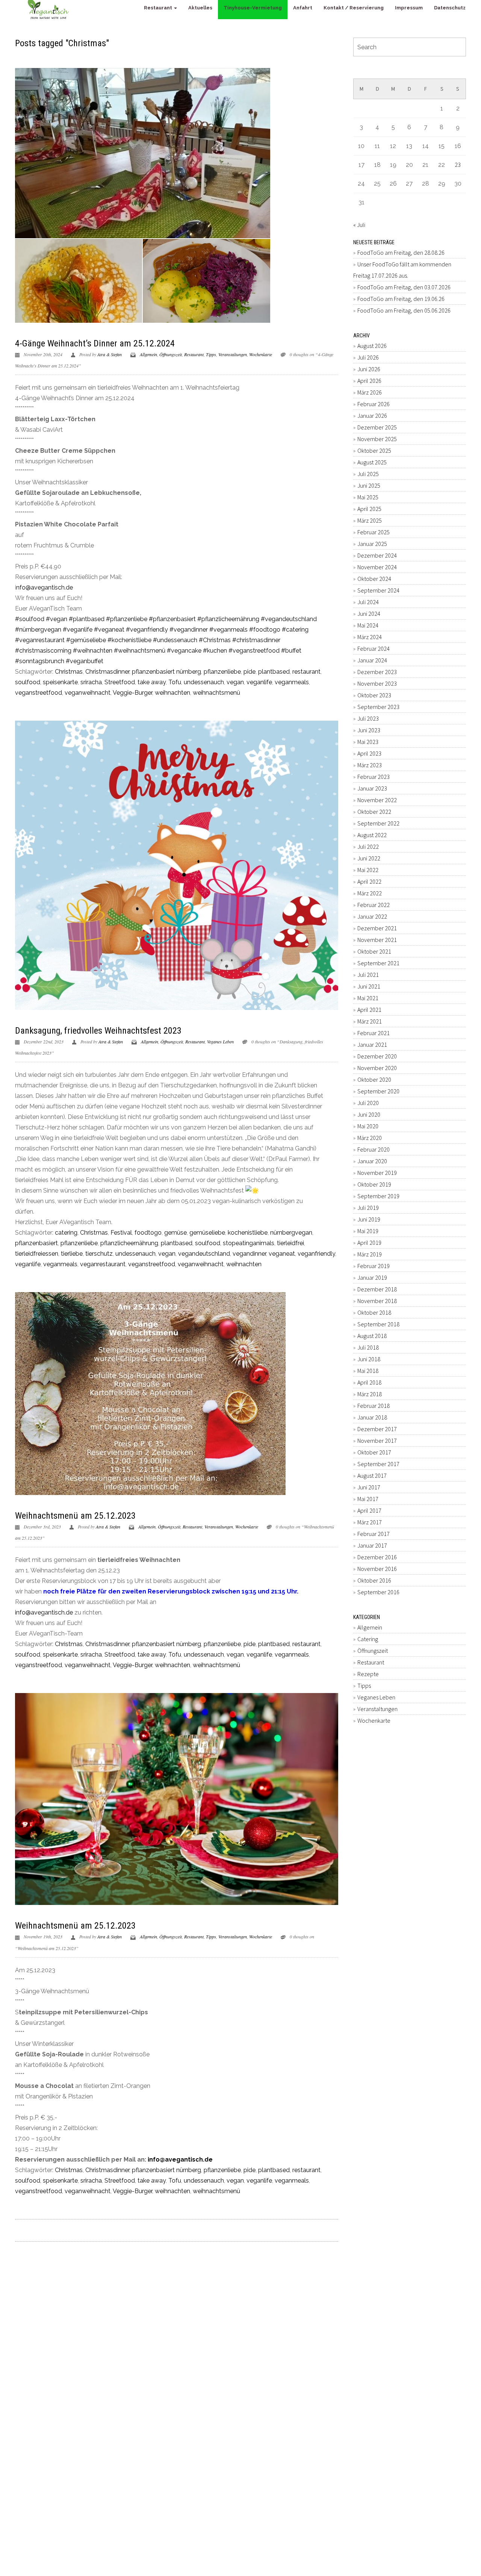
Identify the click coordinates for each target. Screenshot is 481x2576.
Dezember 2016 (377, 1557)
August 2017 (372, 1475)
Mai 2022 (368, 870)
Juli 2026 (368, 357)
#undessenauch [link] (175, 640)
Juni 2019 (369, 1219)
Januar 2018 (372, 1417)
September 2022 (378, 823)
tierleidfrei (290, 1243)
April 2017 (369, 1510)
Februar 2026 (374, 404)
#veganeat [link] (109, 630)
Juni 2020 (369, 1114)
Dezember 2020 (377, 1056)
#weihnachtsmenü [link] (140, 651)
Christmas (69, 672)
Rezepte (368, 1674)
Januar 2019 (372, 1277)
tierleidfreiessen (37, 1254)
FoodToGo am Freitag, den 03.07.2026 (404, 287)
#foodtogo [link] (265, 630)
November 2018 (377, 1301)
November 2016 (377, 1569)
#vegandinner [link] (189, 630)
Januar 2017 (372, 1545)
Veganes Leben (220, 1042)
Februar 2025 (374, 532)
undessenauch (204, 682)
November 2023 (377, 683)
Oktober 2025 (374, 450)
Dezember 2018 (377, 1289)
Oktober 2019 (374, 1184)
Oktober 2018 (374, 1312)
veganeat (282, 1254)
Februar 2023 (374, 777)
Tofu (175, 682)
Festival (121, 1233)
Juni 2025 (369, 485)
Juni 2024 (369, 614)
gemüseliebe (207, 1233)
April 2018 (369, 1382)
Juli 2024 (368, 602)
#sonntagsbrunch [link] (40, 661)
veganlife (259, 682)
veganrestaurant (103, 1264)
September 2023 (378, 707)
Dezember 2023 (377, 672)
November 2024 (377, 567)
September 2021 (378, 963)
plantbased (274, 672)
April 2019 (369, 1243)
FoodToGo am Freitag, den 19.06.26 (401, 299)
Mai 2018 (368, 1371)
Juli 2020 (368, 1103)
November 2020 (377, 1068)
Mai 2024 (368, 625)
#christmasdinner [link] (256, 640)
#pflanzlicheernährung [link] (228, 619)
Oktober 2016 (374, 1580)
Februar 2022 (374, 905)
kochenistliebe (248, 1233)
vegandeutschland (204, 1254)
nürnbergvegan (291, 1233)
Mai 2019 (368, 1231)
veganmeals (292, 682)
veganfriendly (316, 1254)
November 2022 (377, 800)
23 (458, 165)
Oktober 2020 (374, 1079)
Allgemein (148, 354)
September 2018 (378, 1324)
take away (152, 682)
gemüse (175, 1233)
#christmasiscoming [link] (43, 651)
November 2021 (377, 940)
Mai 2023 (368, 742)
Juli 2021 (368, 975)
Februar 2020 (374, 1149)
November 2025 (377, 439)
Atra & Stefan (110, 354)
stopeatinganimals (249, 1243)
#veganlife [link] (78, 630)
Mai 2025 (368, 497)
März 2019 (370, 1254)
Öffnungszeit (171, 354)
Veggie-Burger (132, 693)
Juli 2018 (368, 1347)
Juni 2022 (369, 858)
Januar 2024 (372, 660)
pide (250, 672)
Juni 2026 (369, 369)
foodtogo (148, 1233)
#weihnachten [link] (93, 651)
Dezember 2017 (377, 1429)
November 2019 (377, 1173)
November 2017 (377, 1441)
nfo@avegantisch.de (45, 587)
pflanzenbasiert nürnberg (166, 672)
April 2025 (369, 509)
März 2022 (370, 893)
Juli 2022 (368, 847)
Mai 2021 (368, 998)
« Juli (359, 225)
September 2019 (378, 1196)
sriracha (91, 682)
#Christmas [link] (215, 640)
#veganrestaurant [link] (40, 640)
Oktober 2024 (374, 579)
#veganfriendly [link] (147, 630)
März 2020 (370, 1138)
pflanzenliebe (222, 672)
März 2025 (370, 520)
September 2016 (378, 1592)
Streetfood (120, 682)
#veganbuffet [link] (85, 661)
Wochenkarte (261, 354)
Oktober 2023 (374, 695)
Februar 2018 (374, 1406)
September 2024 (378, 590)
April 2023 (369, 753)
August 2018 (372, 1336)
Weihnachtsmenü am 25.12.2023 (75, 1516)
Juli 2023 (368, 718)
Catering (368, 1639)
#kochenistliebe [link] (129, 640)
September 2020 (378, 1091)
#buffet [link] (291, 651)
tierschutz (99, 1254)
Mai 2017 (368, 1499)
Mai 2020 (368, 1126)
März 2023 (370, 765)
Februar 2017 (374, 1534)
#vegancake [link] (184, 651)
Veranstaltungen (233, 354)
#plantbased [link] (87, 619)
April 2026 (369, 381)
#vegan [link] (57, 619)
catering (66, 1233)
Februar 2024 (374, 649)
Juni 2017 (369, 1487)
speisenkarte (60, 682)
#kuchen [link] (215, 651)
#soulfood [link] (30, 619)
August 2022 (372, 835)
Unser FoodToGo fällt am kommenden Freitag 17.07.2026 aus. (402, 270)
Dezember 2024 (377, 555)
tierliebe (72, 1254)
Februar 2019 (374, 1266)
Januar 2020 (372, 1161)
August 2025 (372, 462)
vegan (235, 682)
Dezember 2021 (377, 928)
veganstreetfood (39, 693)
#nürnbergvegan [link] (38, 630)
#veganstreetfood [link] (254, 651)
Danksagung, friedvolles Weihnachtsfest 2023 (98, 1031)
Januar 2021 (372, 1045)
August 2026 (372, 346)
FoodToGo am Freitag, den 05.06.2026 (404, 310)
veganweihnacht (88, 693)
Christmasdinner (107, 672)
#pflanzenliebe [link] (127, 619)
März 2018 (370, 1394)
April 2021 (369, 1010)
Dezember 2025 (377, 427)
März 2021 (370, 1021)
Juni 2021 (369, 986)
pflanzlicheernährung (129, 1243)
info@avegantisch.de (44, 1612)
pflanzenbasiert (36, 1243)
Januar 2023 (372, 788)
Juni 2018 (369, 1359)
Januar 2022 (372, 916)
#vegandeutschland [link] (289, 619)
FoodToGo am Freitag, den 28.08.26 (401, 252)
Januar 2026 (372, 416)
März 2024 (370, 637)
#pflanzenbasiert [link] (172, 619)
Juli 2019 (368, 1208)
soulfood (28, 682)
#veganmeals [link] (228, 630)
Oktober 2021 (374, 951)
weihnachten (172, 693)
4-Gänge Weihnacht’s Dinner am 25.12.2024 (95, 343)
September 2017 (378, 1464)
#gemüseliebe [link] (86, 640)
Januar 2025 (372, 544)
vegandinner (249, 1254)
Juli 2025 (368, 474)
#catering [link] (295, 630)
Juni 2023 (369, 730)
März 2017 (370, 1522)
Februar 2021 (374, 1033)
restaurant (306, 672)
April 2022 (369, 881)
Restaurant (194, 354)
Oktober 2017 (374, 1452)
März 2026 (370, 392)
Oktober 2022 (374, 812)
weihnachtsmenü (216, 693)
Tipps (211, 354)
